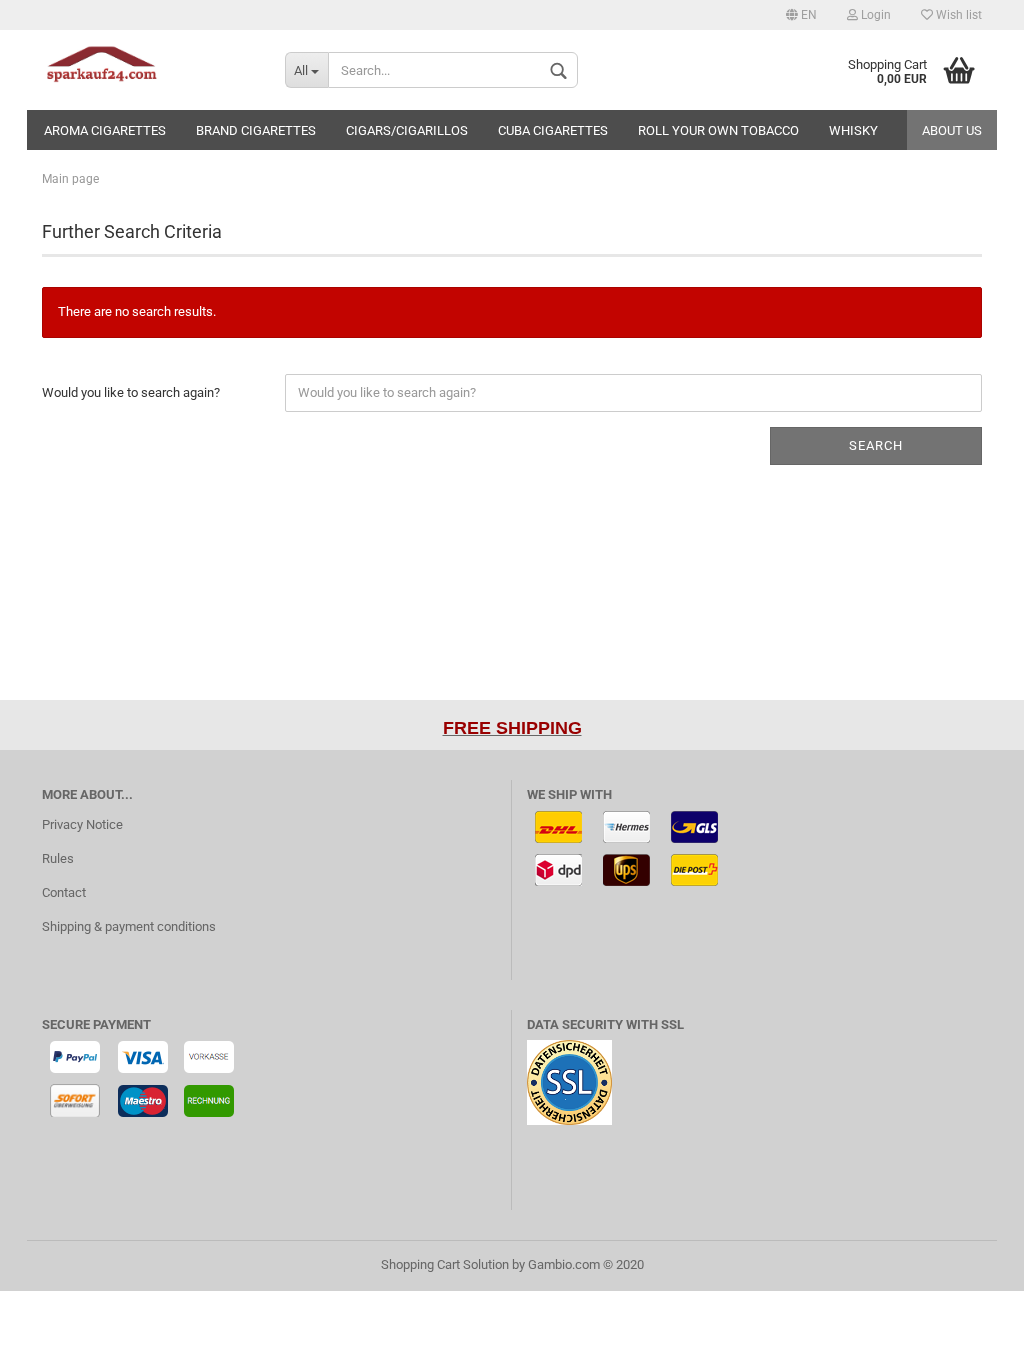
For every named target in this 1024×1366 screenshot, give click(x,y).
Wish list (957, 15)
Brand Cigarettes (256, 130)
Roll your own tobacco (718, 130)
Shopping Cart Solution (445, 1264)
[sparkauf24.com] (148, 70)
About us (952, 130)
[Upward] (969, 1336)
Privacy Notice (82, 824)
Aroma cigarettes (105, 130)
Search (876, 445)
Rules (58, 858)
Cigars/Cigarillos (407, 130)
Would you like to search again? (131, 392)
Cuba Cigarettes (553, 130)
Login (874, 15)
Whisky (853, 130)
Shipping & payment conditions (129, 926)
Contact (64, 892)
